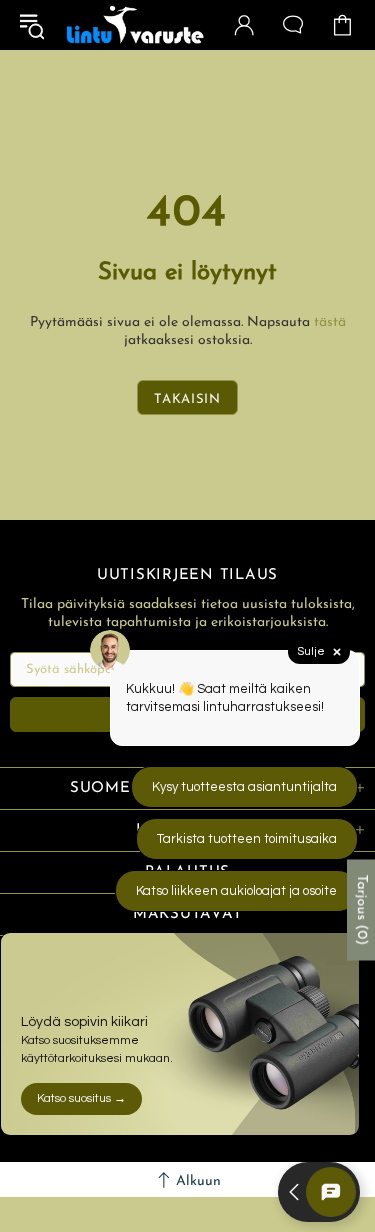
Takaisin (187, 399)
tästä (330, 322)
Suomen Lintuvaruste (135, 25)
